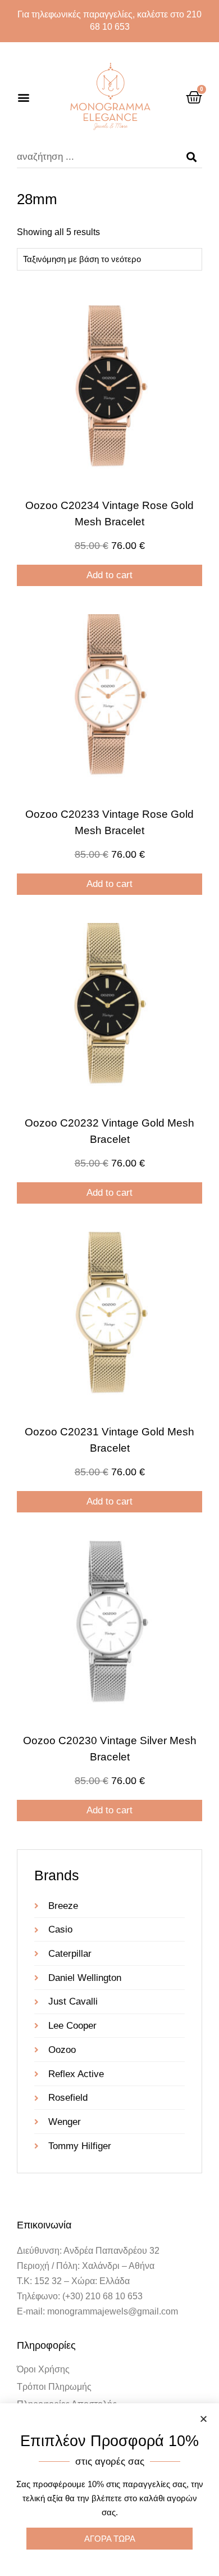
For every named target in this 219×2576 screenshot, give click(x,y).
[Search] (191, 157)
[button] (23, 97)
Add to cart (109, 575)
